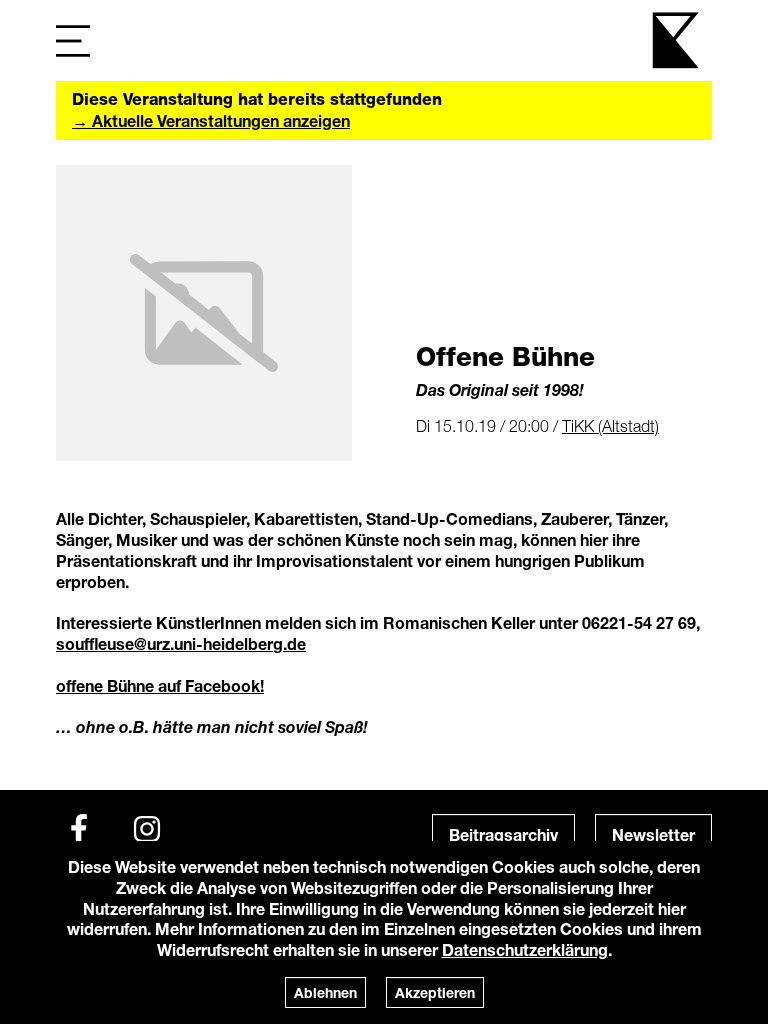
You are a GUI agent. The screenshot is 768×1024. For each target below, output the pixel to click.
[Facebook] (79, 829)
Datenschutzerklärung (525, 949)
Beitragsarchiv (503, 834)
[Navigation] (73, 40)
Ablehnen (325, 992)
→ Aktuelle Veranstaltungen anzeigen (211, 120)
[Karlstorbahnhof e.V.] (677, 40)
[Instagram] (147, 829)
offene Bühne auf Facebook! (160, 685)
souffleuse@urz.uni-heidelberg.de (181, 643)
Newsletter (653, 834)
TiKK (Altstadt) (610, 426)
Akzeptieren (435, 992)
